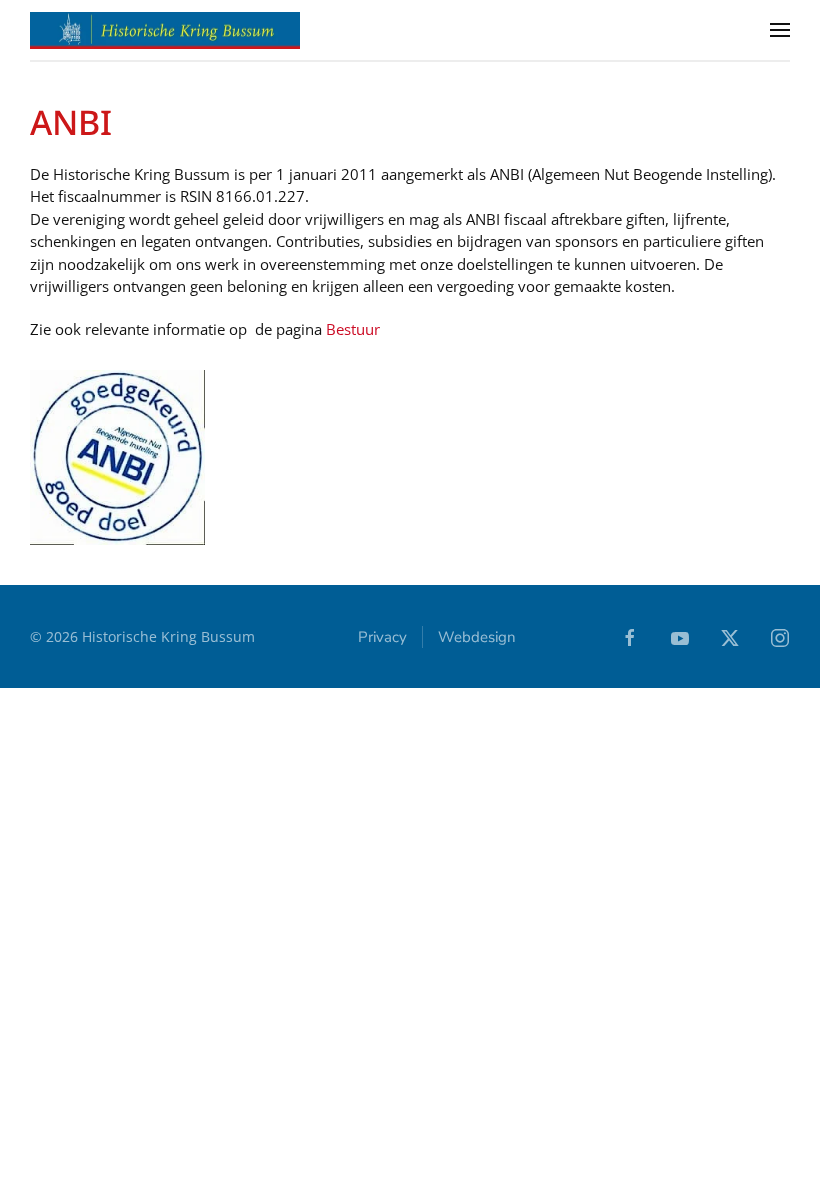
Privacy (382, 637)
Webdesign (477, 637)
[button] (780, 30)
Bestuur (353, 329)
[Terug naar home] (165, 30)
